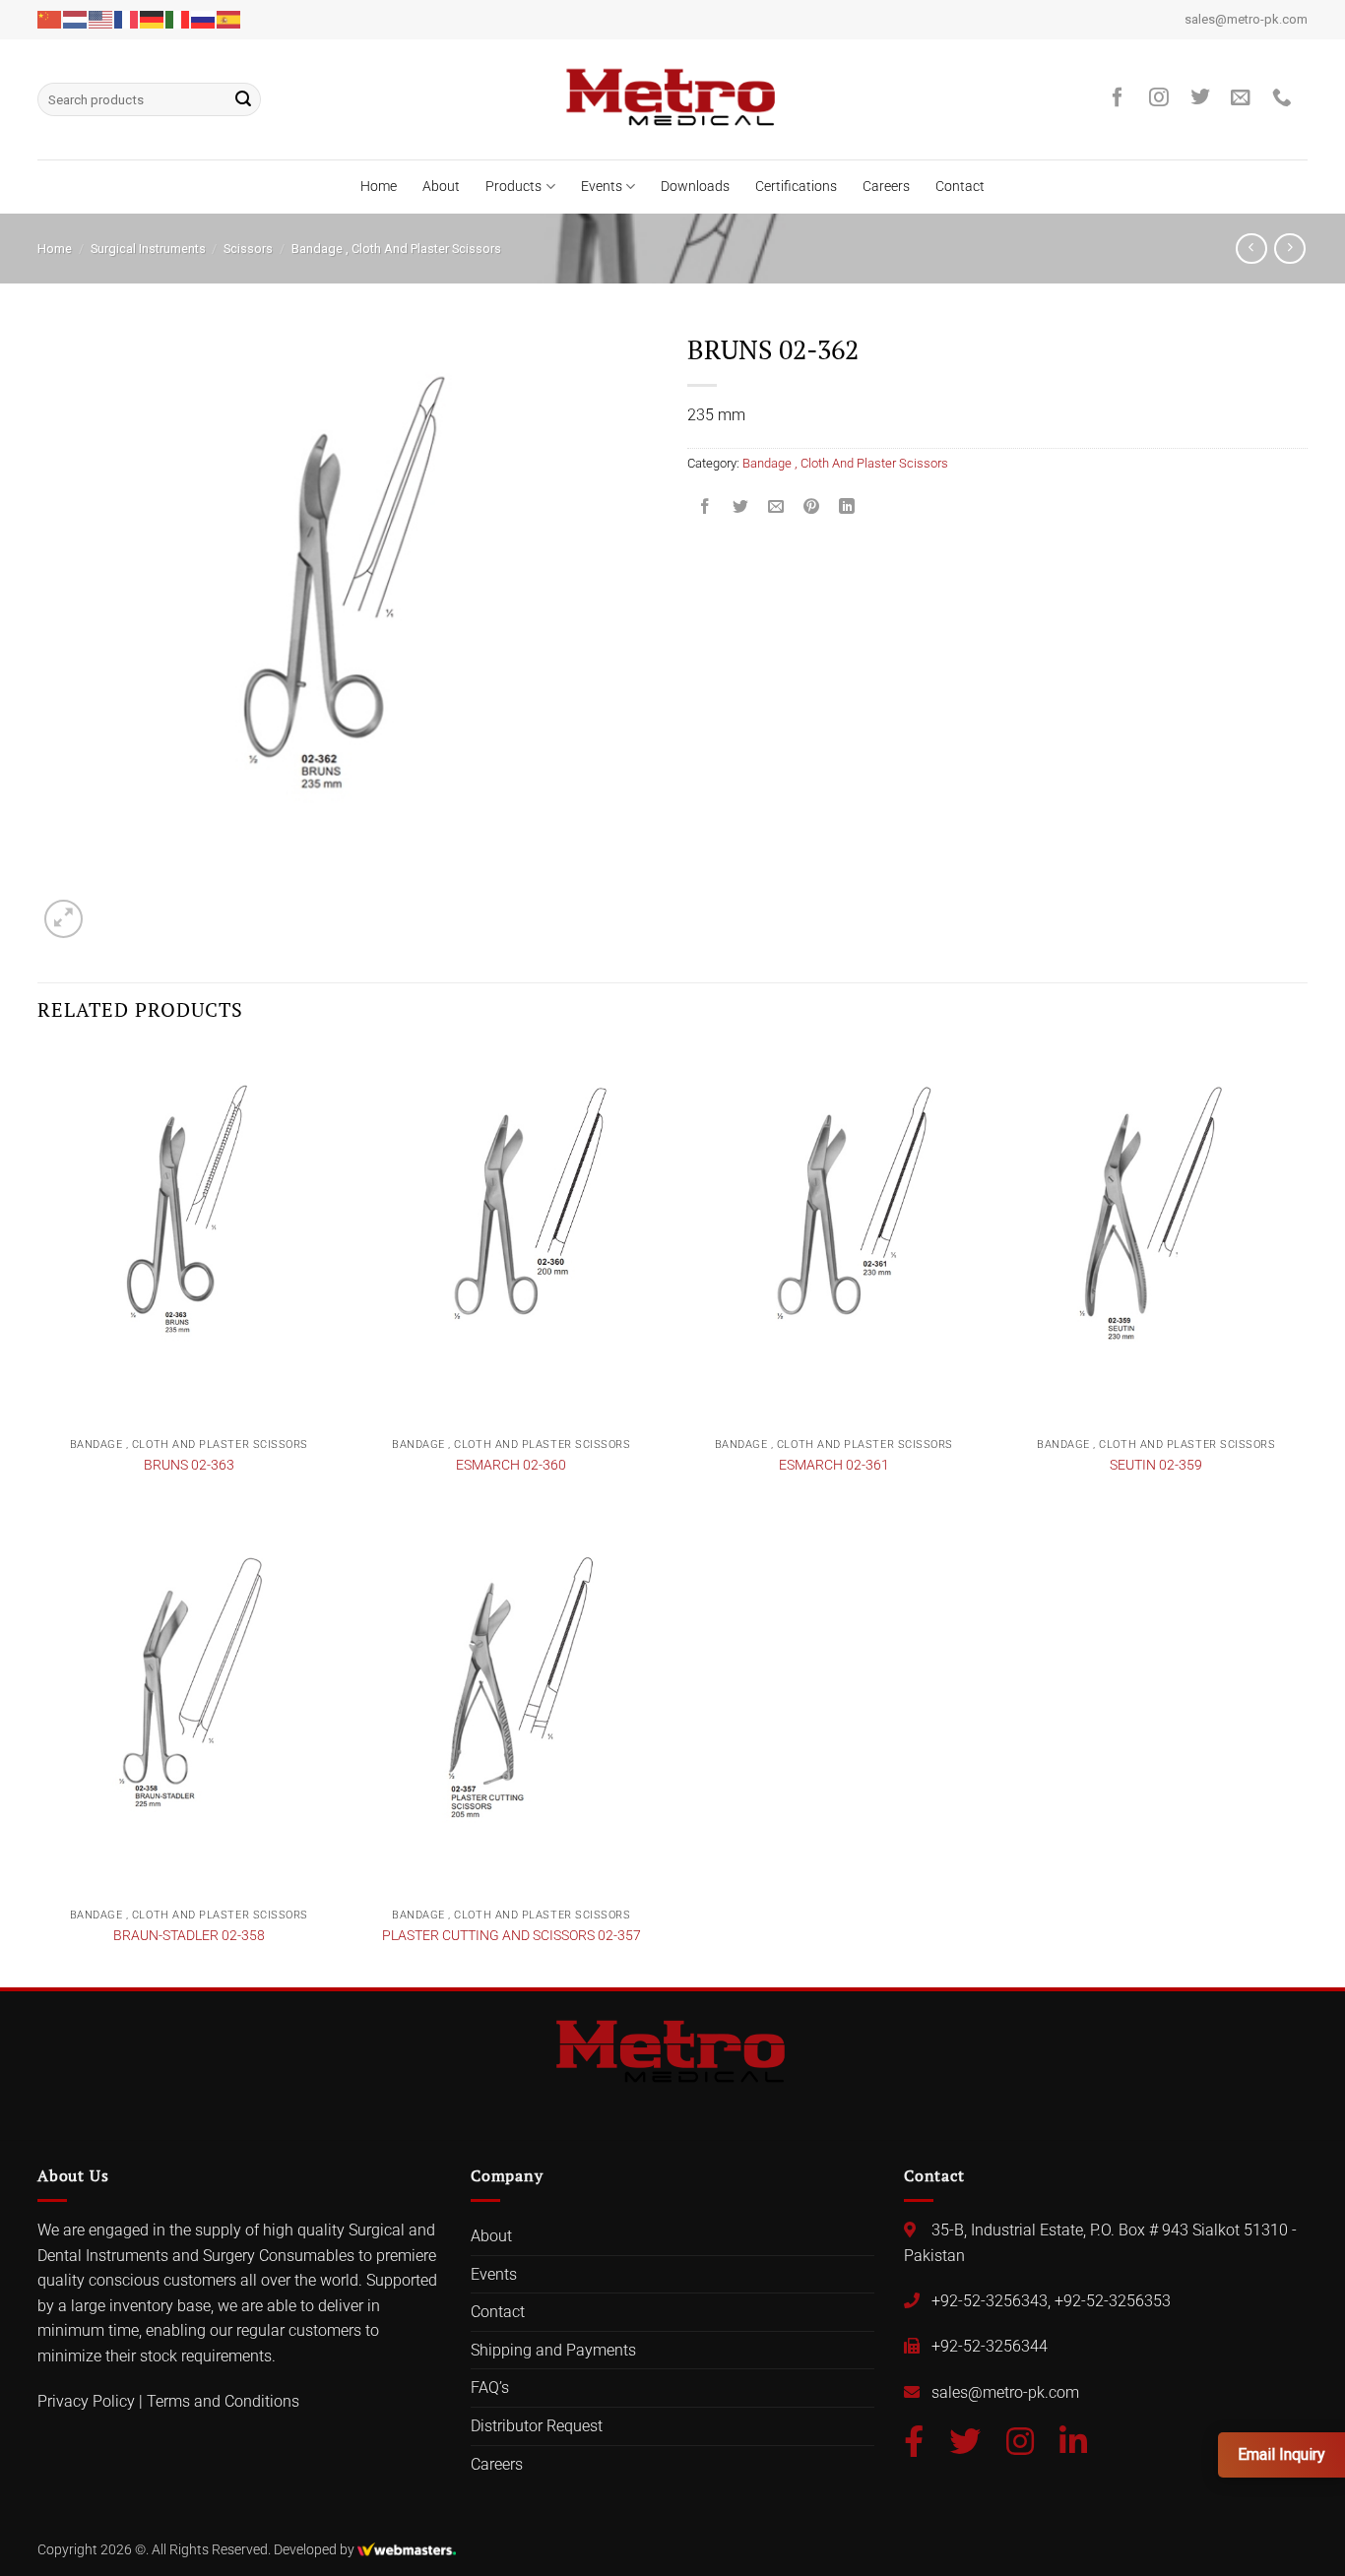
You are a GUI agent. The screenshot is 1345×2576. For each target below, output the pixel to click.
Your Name (524, 1137)
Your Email (522, 1214)
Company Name (540, 1291)
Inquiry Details (527, 1368)
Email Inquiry (1281, 2454)
